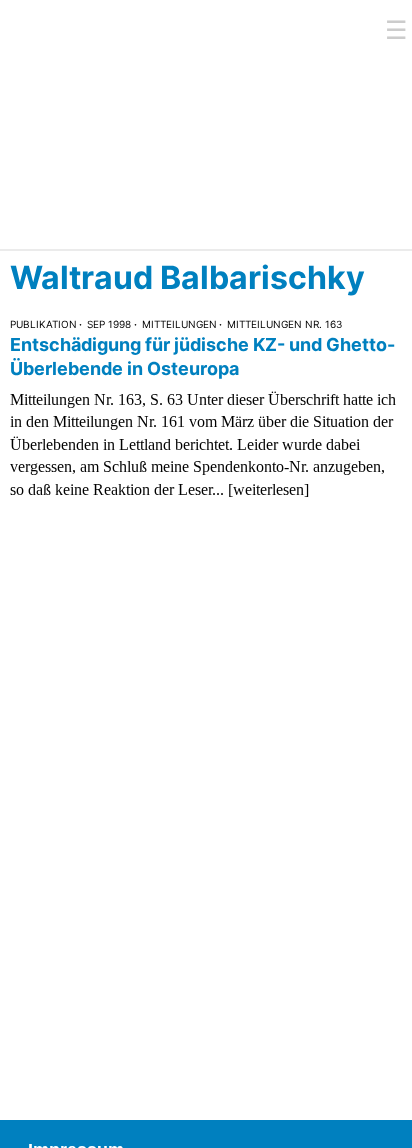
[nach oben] (382, 1118)
